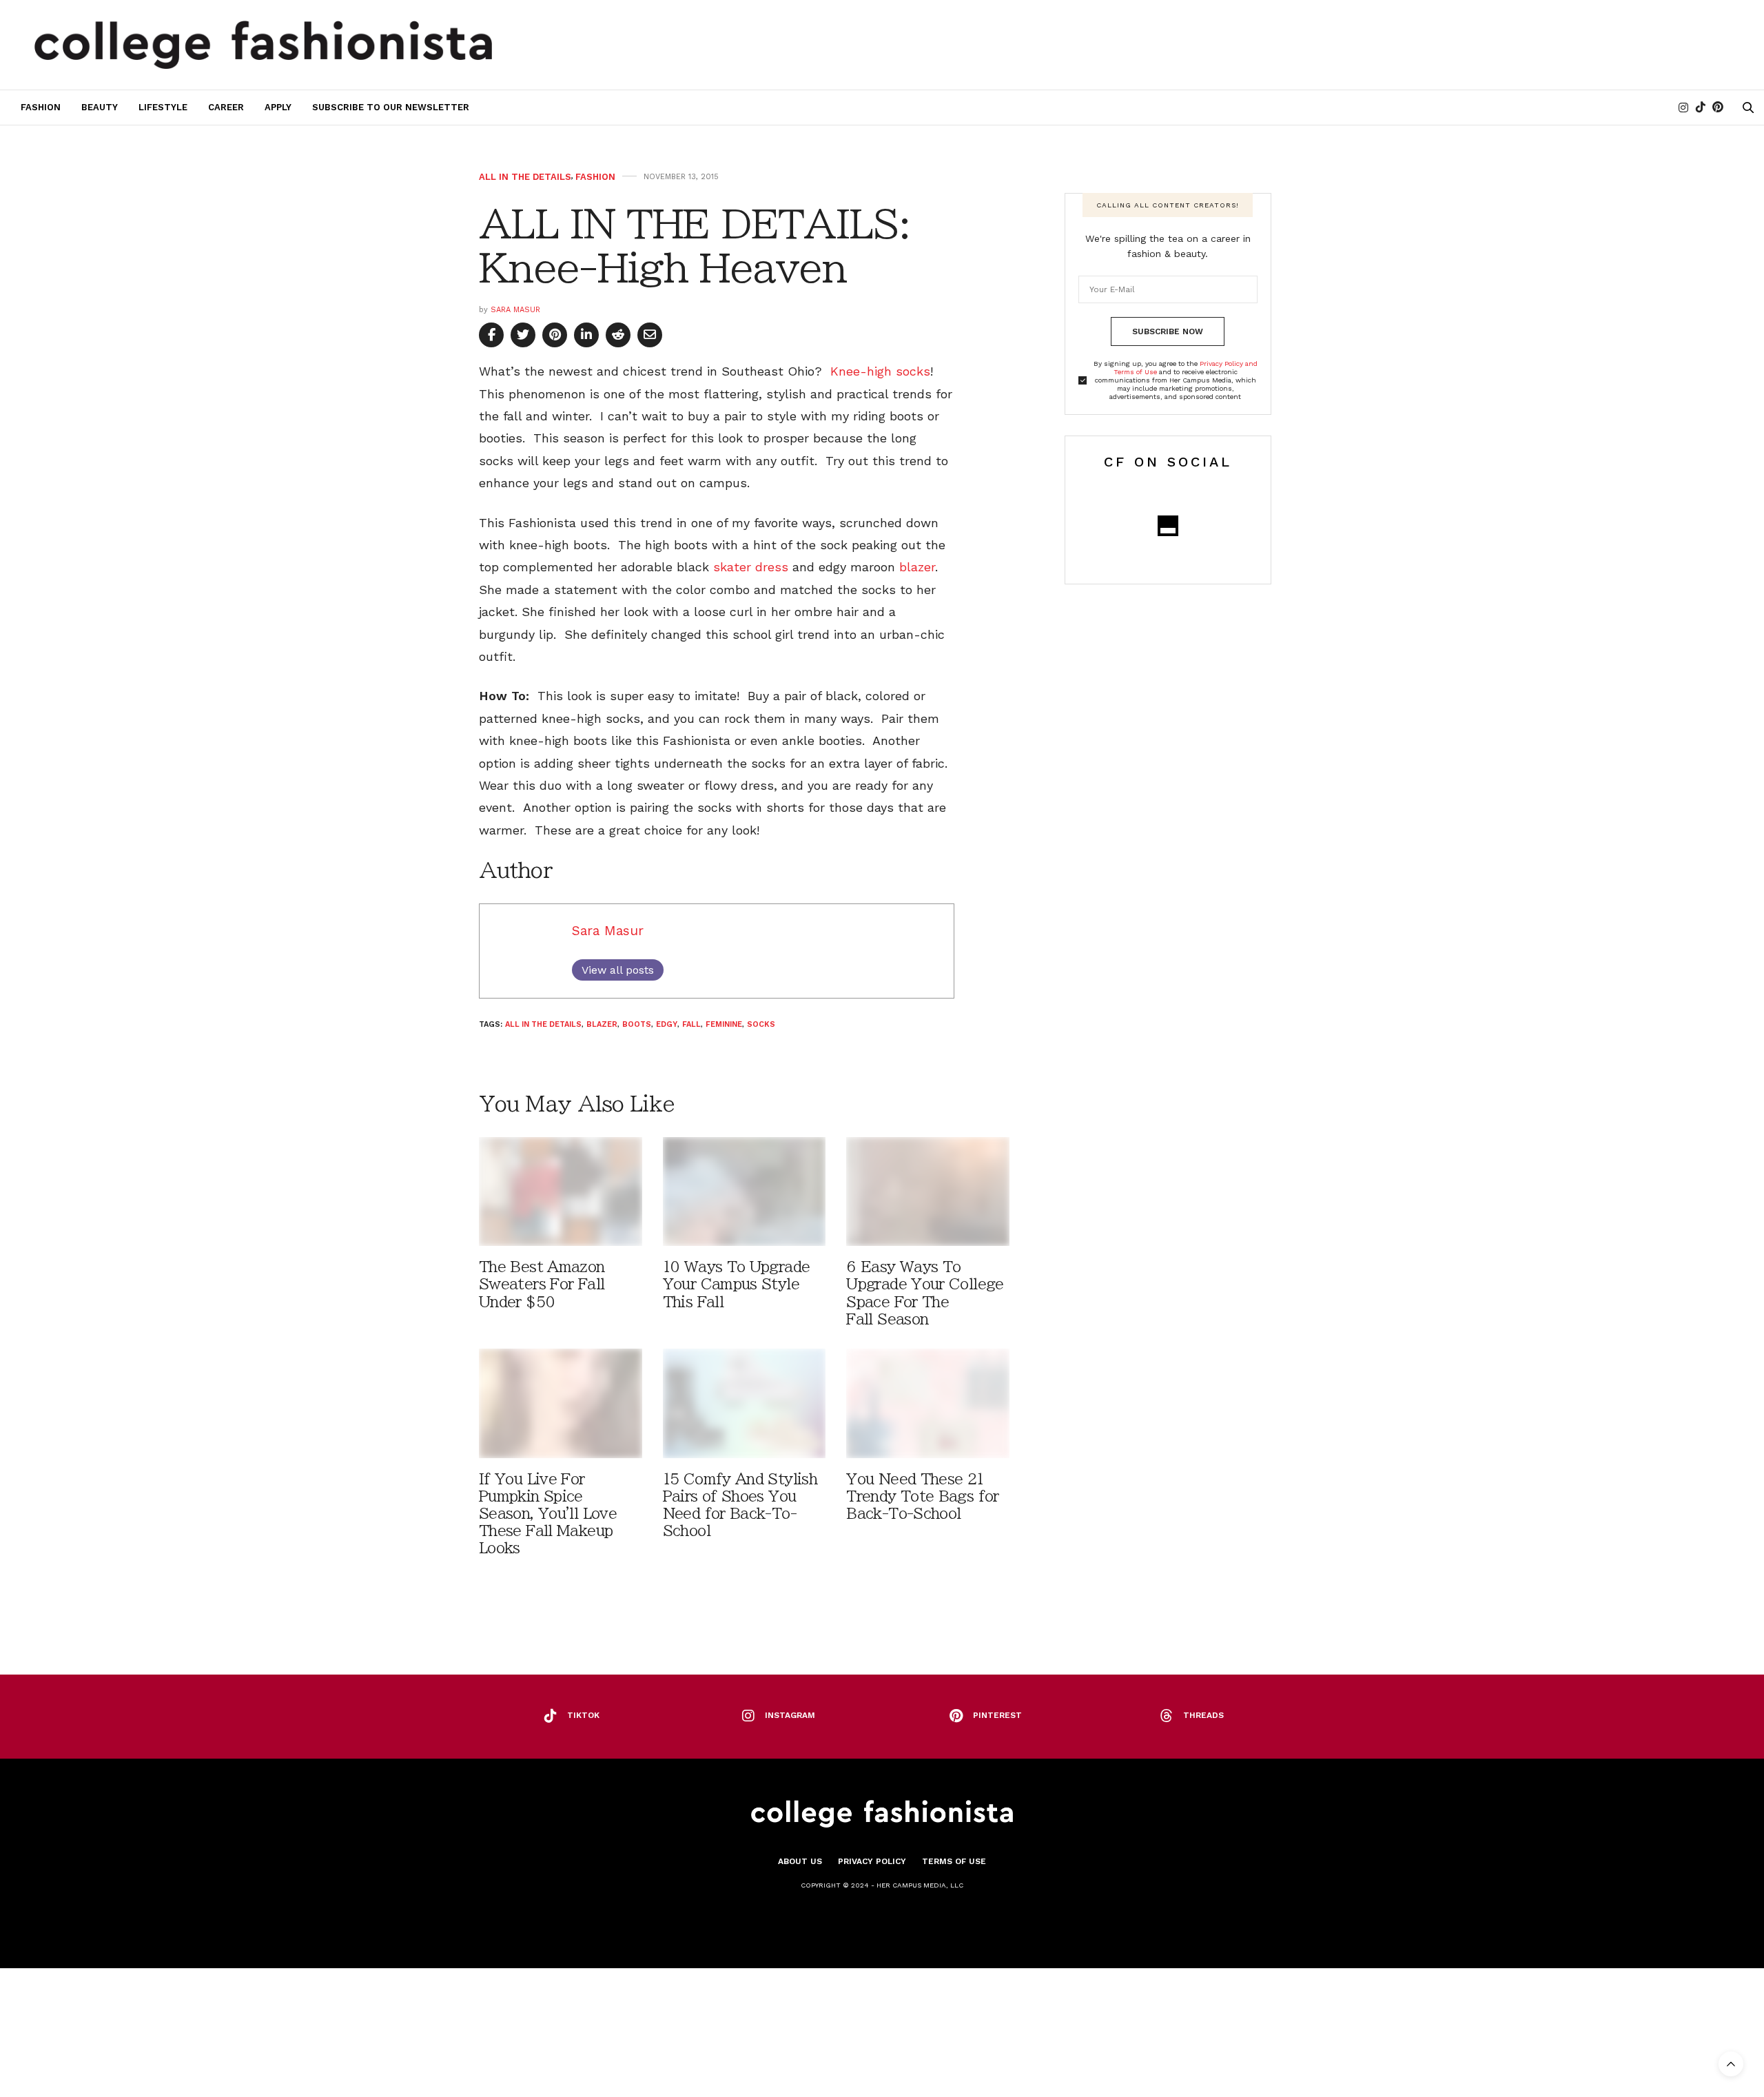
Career (226, 107)
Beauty (100, 107)
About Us (800, 1861)
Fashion (41, 107)
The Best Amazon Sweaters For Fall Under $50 (542, 1284)
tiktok (583, 1715)
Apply (278, 107)
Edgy (667, 1024)
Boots (637, 1024)
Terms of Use (954, 1861)
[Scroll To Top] (1731, 2064)
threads (1203, 1715)
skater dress (753, 567)
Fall (691, 1024)
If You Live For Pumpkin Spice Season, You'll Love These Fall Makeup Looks (548, 1514)
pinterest (997, 1715)
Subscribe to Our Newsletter (391, 107)
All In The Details (525, 177)
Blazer (602, 1024)
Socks (761, 1024)
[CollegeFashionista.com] (264, 45)
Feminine (724, 1024)
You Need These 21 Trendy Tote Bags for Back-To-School (922, 1496)
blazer (917, 567)
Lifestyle (163, 107)
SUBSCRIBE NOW (1168, 331)
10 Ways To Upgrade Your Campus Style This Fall (737, 1284)
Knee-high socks (880, 371)
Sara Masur (515, 310)
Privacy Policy (872, 1861)
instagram (790, 1715)
